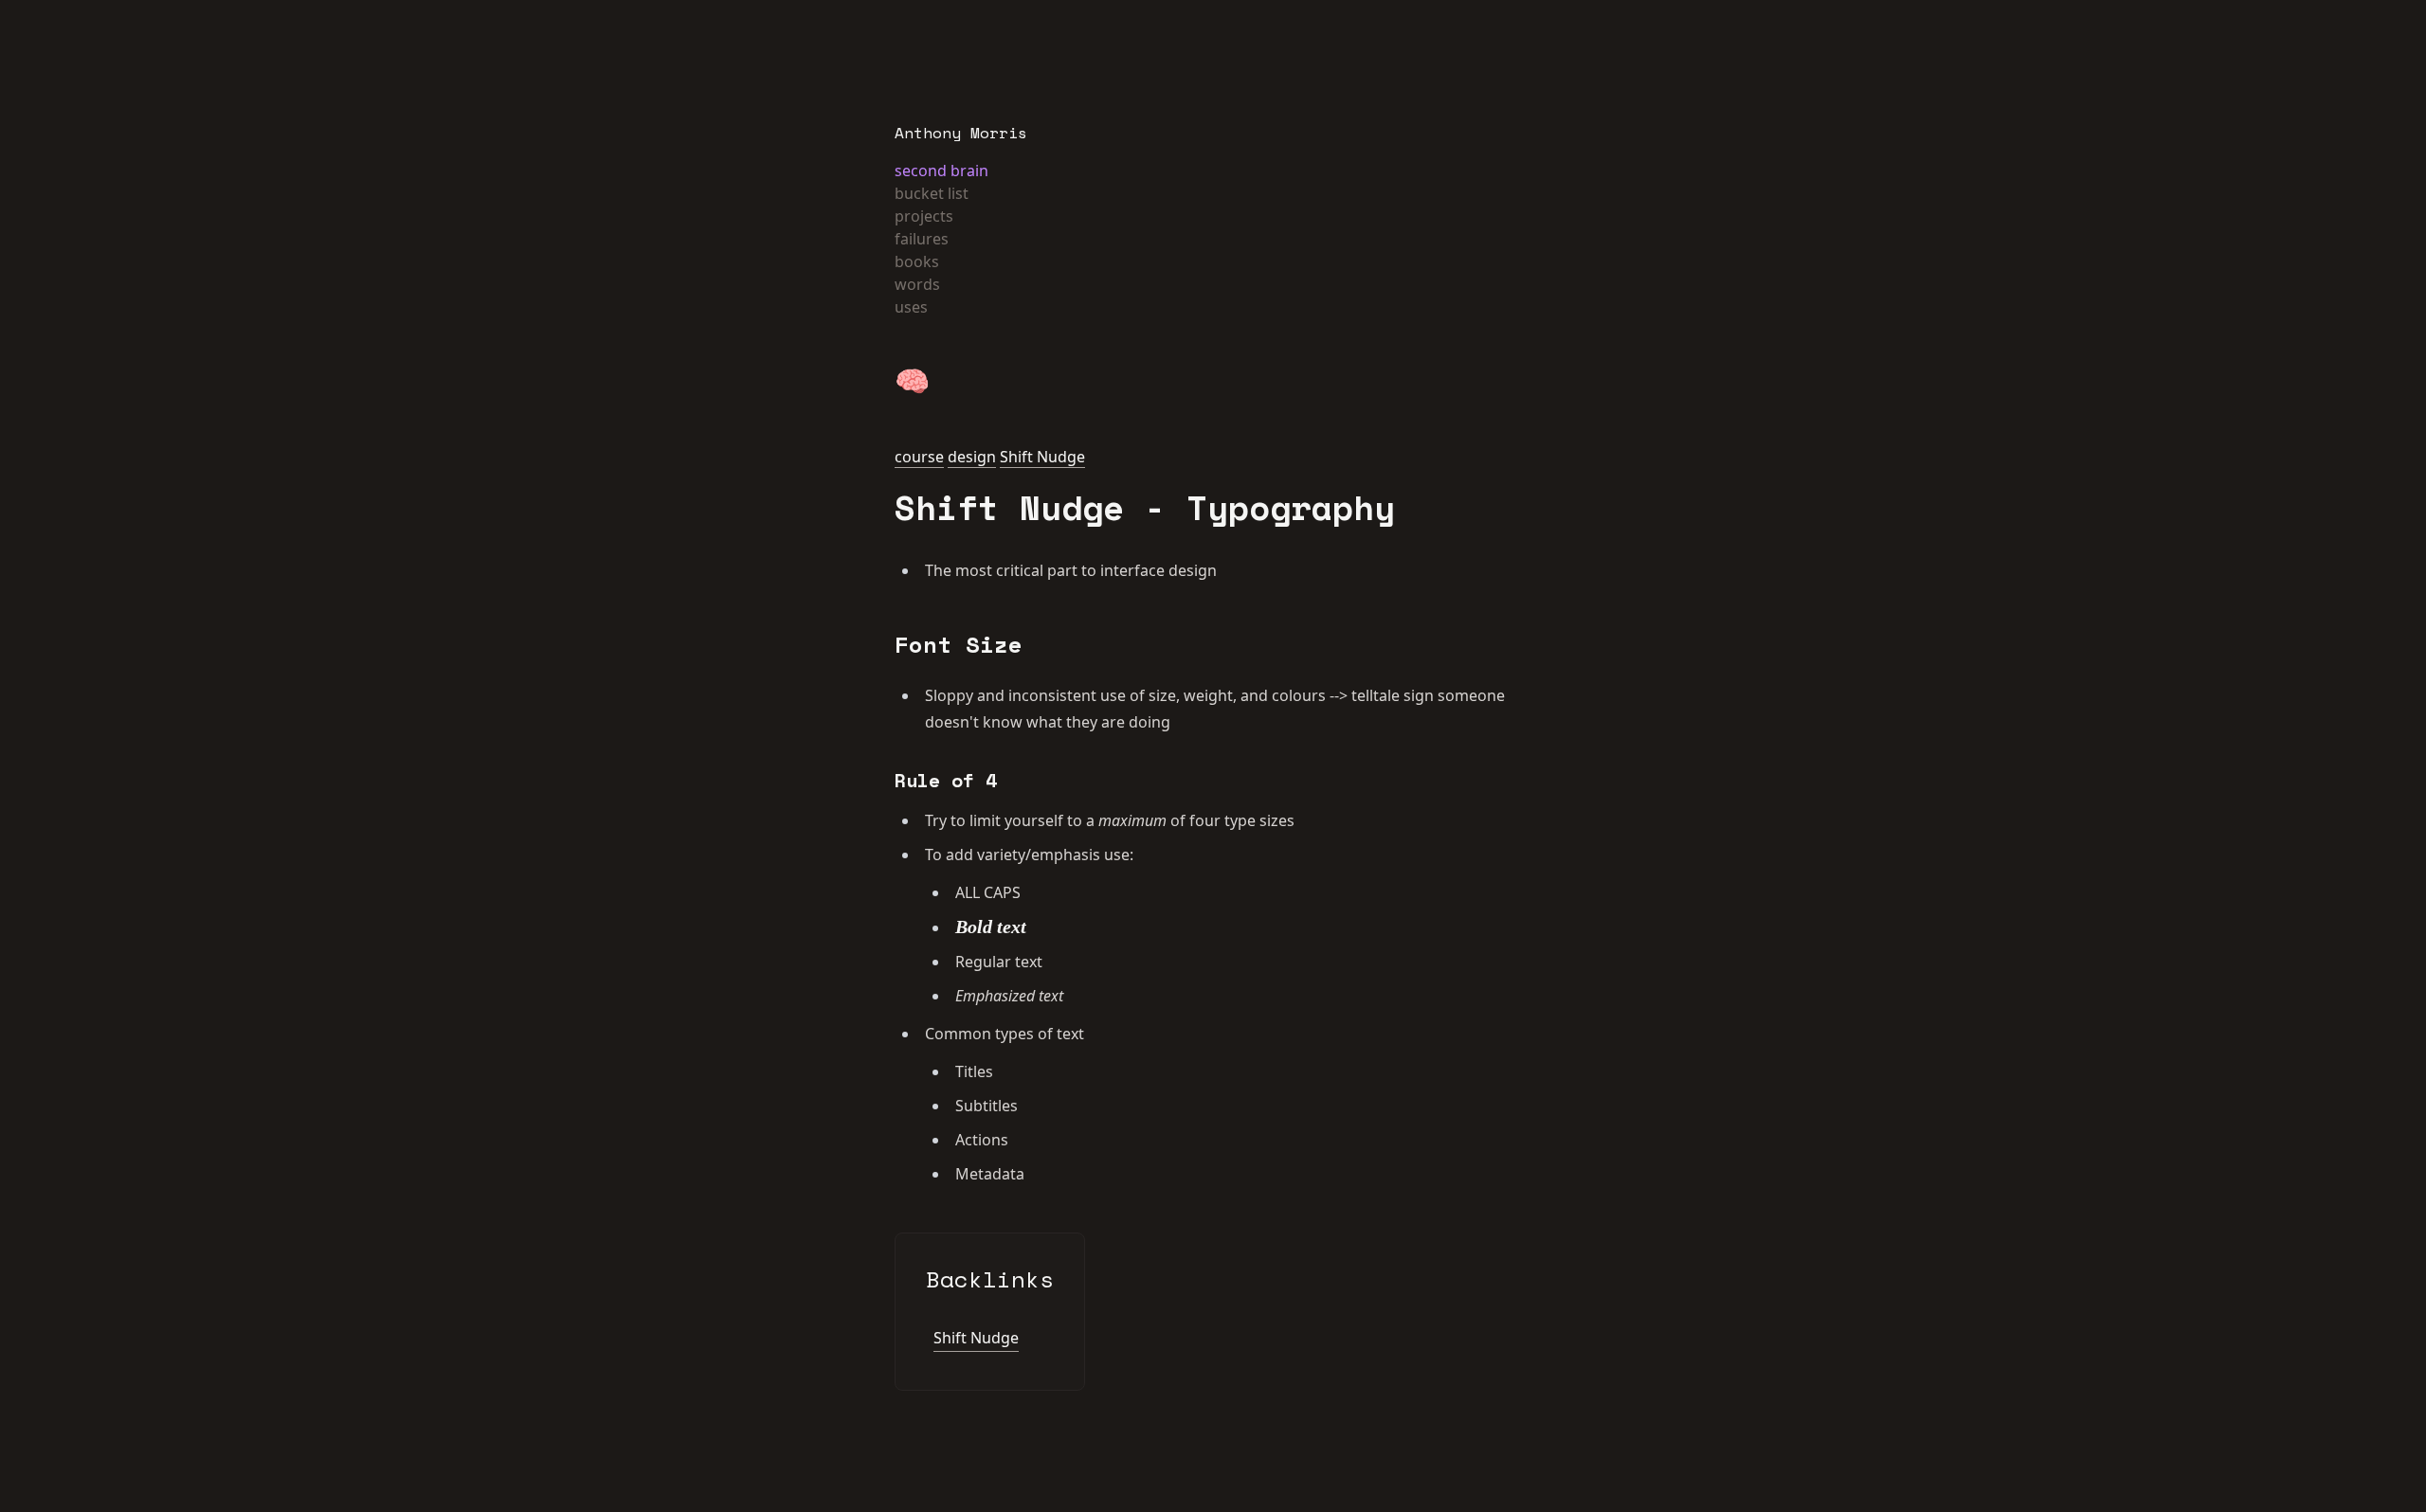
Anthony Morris (961, 133)
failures (922, 239)
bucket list (932, 193)
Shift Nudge (1042, 457)
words (917, 284)
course (919, 457)
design (972, 457)
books (917, 261)
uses (911, 307)
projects (924, 216)
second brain (941, 171)
